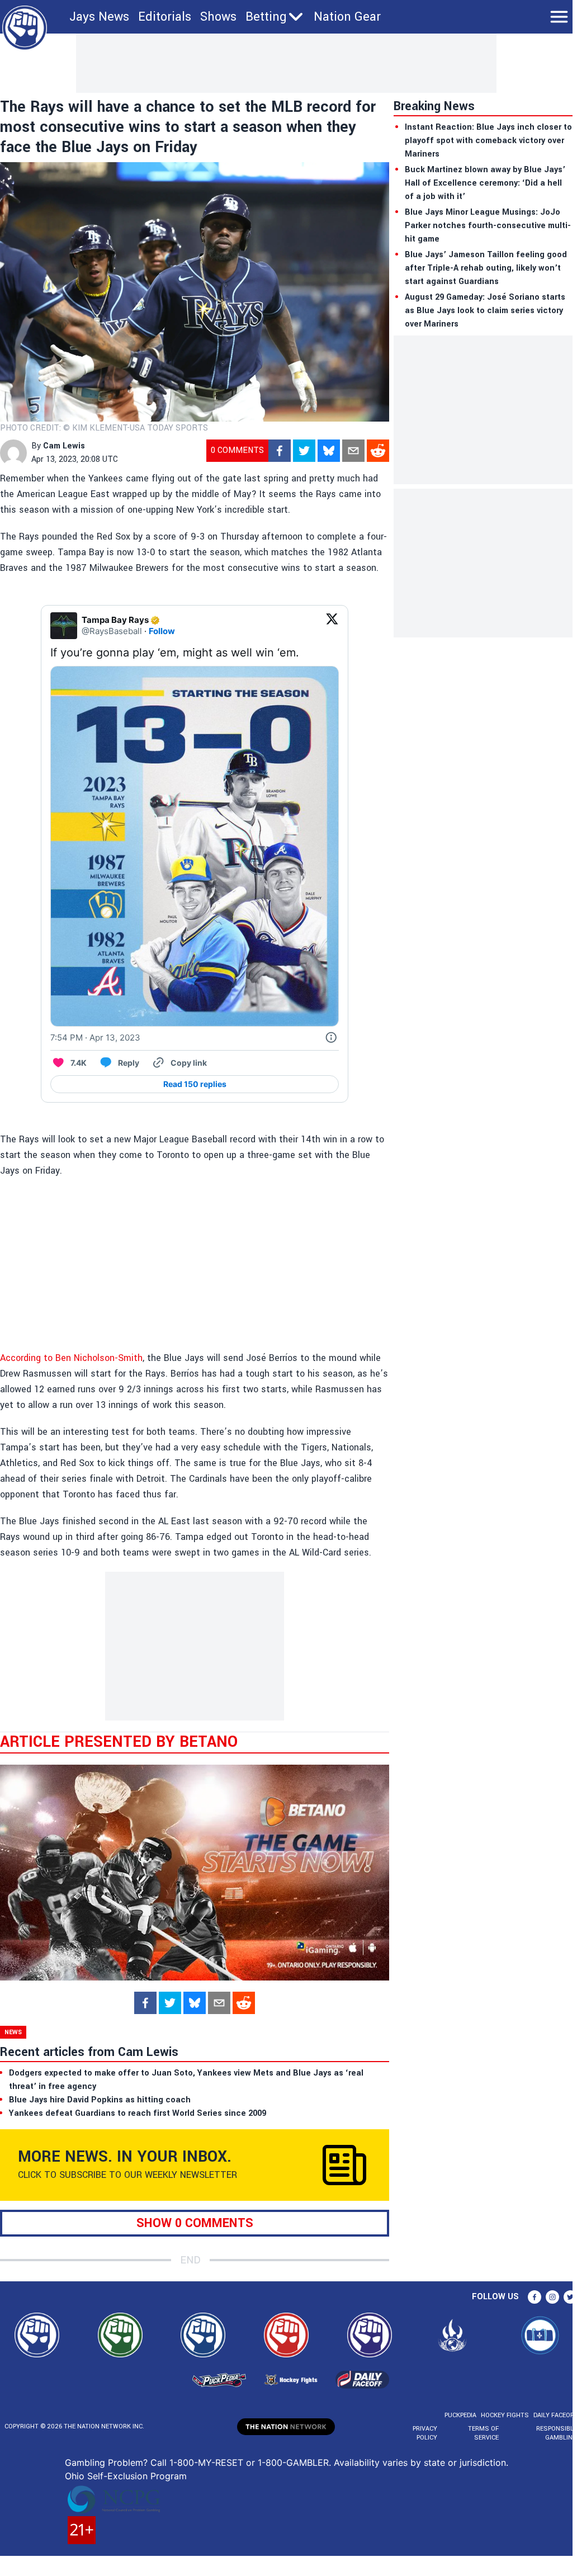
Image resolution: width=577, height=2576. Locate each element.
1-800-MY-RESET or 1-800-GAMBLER (249, 2462)
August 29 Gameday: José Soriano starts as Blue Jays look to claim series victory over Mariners (485, 311)
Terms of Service (483, 2433)
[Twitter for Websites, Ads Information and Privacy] (331, 1038)
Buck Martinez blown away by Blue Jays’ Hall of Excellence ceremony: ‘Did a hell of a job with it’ (485, 183)
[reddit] (378, 451)
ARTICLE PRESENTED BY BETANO (119, 1742)
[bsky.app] (329, 451)
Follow (162, 631)
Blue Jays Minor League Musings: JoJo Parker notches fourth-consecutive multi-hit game (488, 226)
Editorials (165, 17)
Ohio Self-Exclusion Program (126, 2476)
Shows (218, 17)
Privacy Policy (425, 2433)
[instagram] (552, 2297)
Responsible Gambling (557, 2433)
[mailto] (353, 451)
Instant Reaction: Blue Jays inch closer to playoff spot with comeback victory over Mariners (488, 141)
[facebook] (280, 451)
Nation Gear (347, 17)
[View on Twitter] (332, 626)
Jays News (99, 17)
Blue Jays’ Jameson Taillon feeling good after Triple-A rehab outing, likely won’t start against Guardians (486, 268)
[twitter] (304, 451)
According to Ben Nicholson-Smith (71, 1358)
